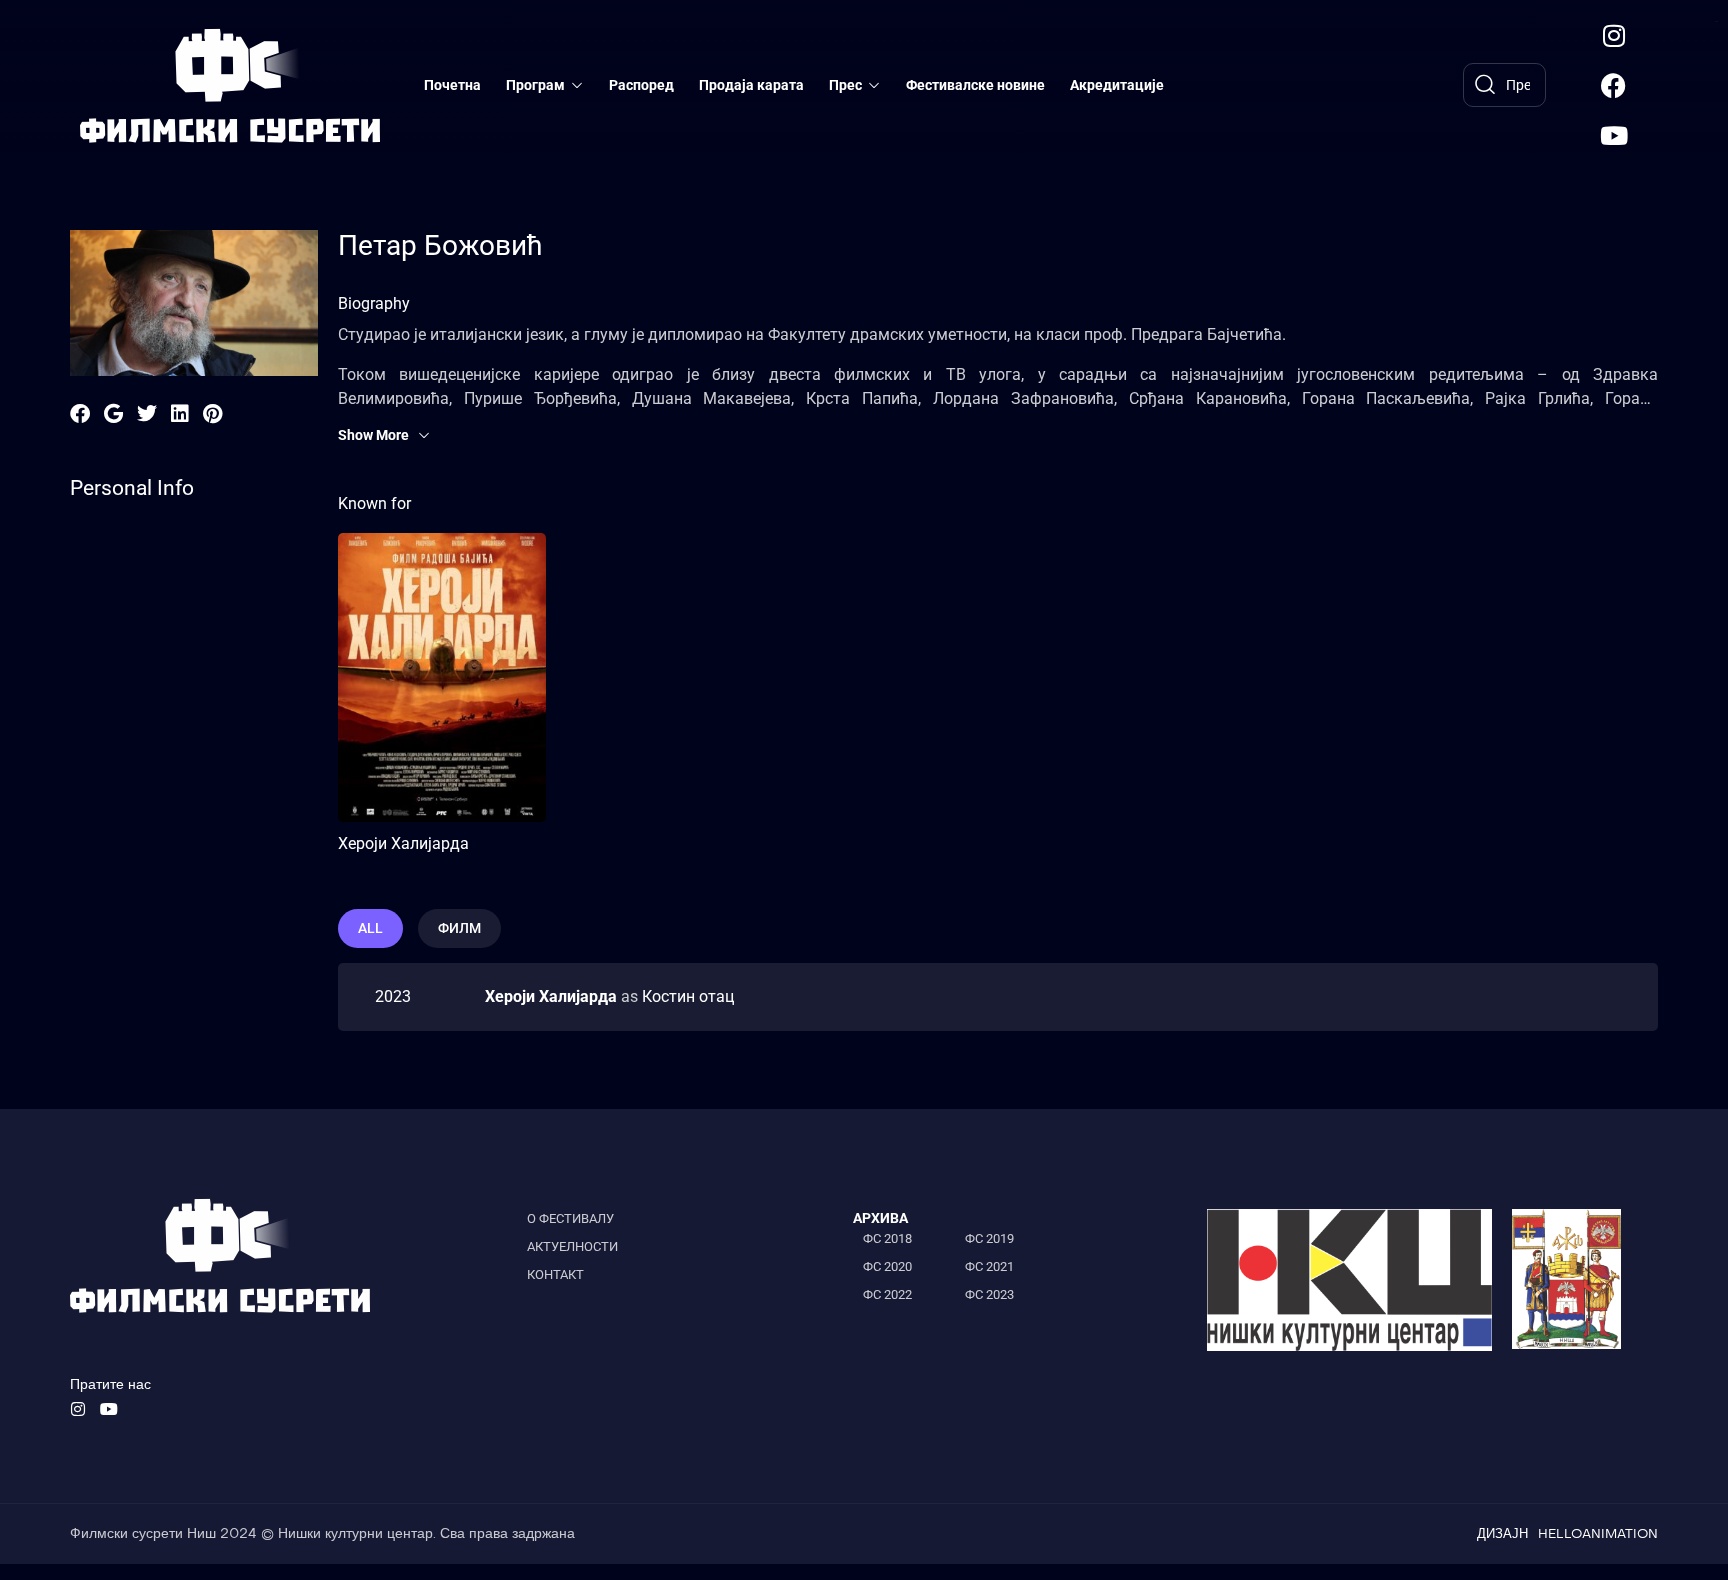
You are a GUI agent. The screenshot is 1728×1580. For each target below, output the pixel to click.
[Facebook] (1614, 85)
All (370, 928)
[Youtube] (1614, 135)
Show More (373, 435)
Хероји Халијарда (403, 843)
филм (459, 928)
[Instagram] (1614, 35)
